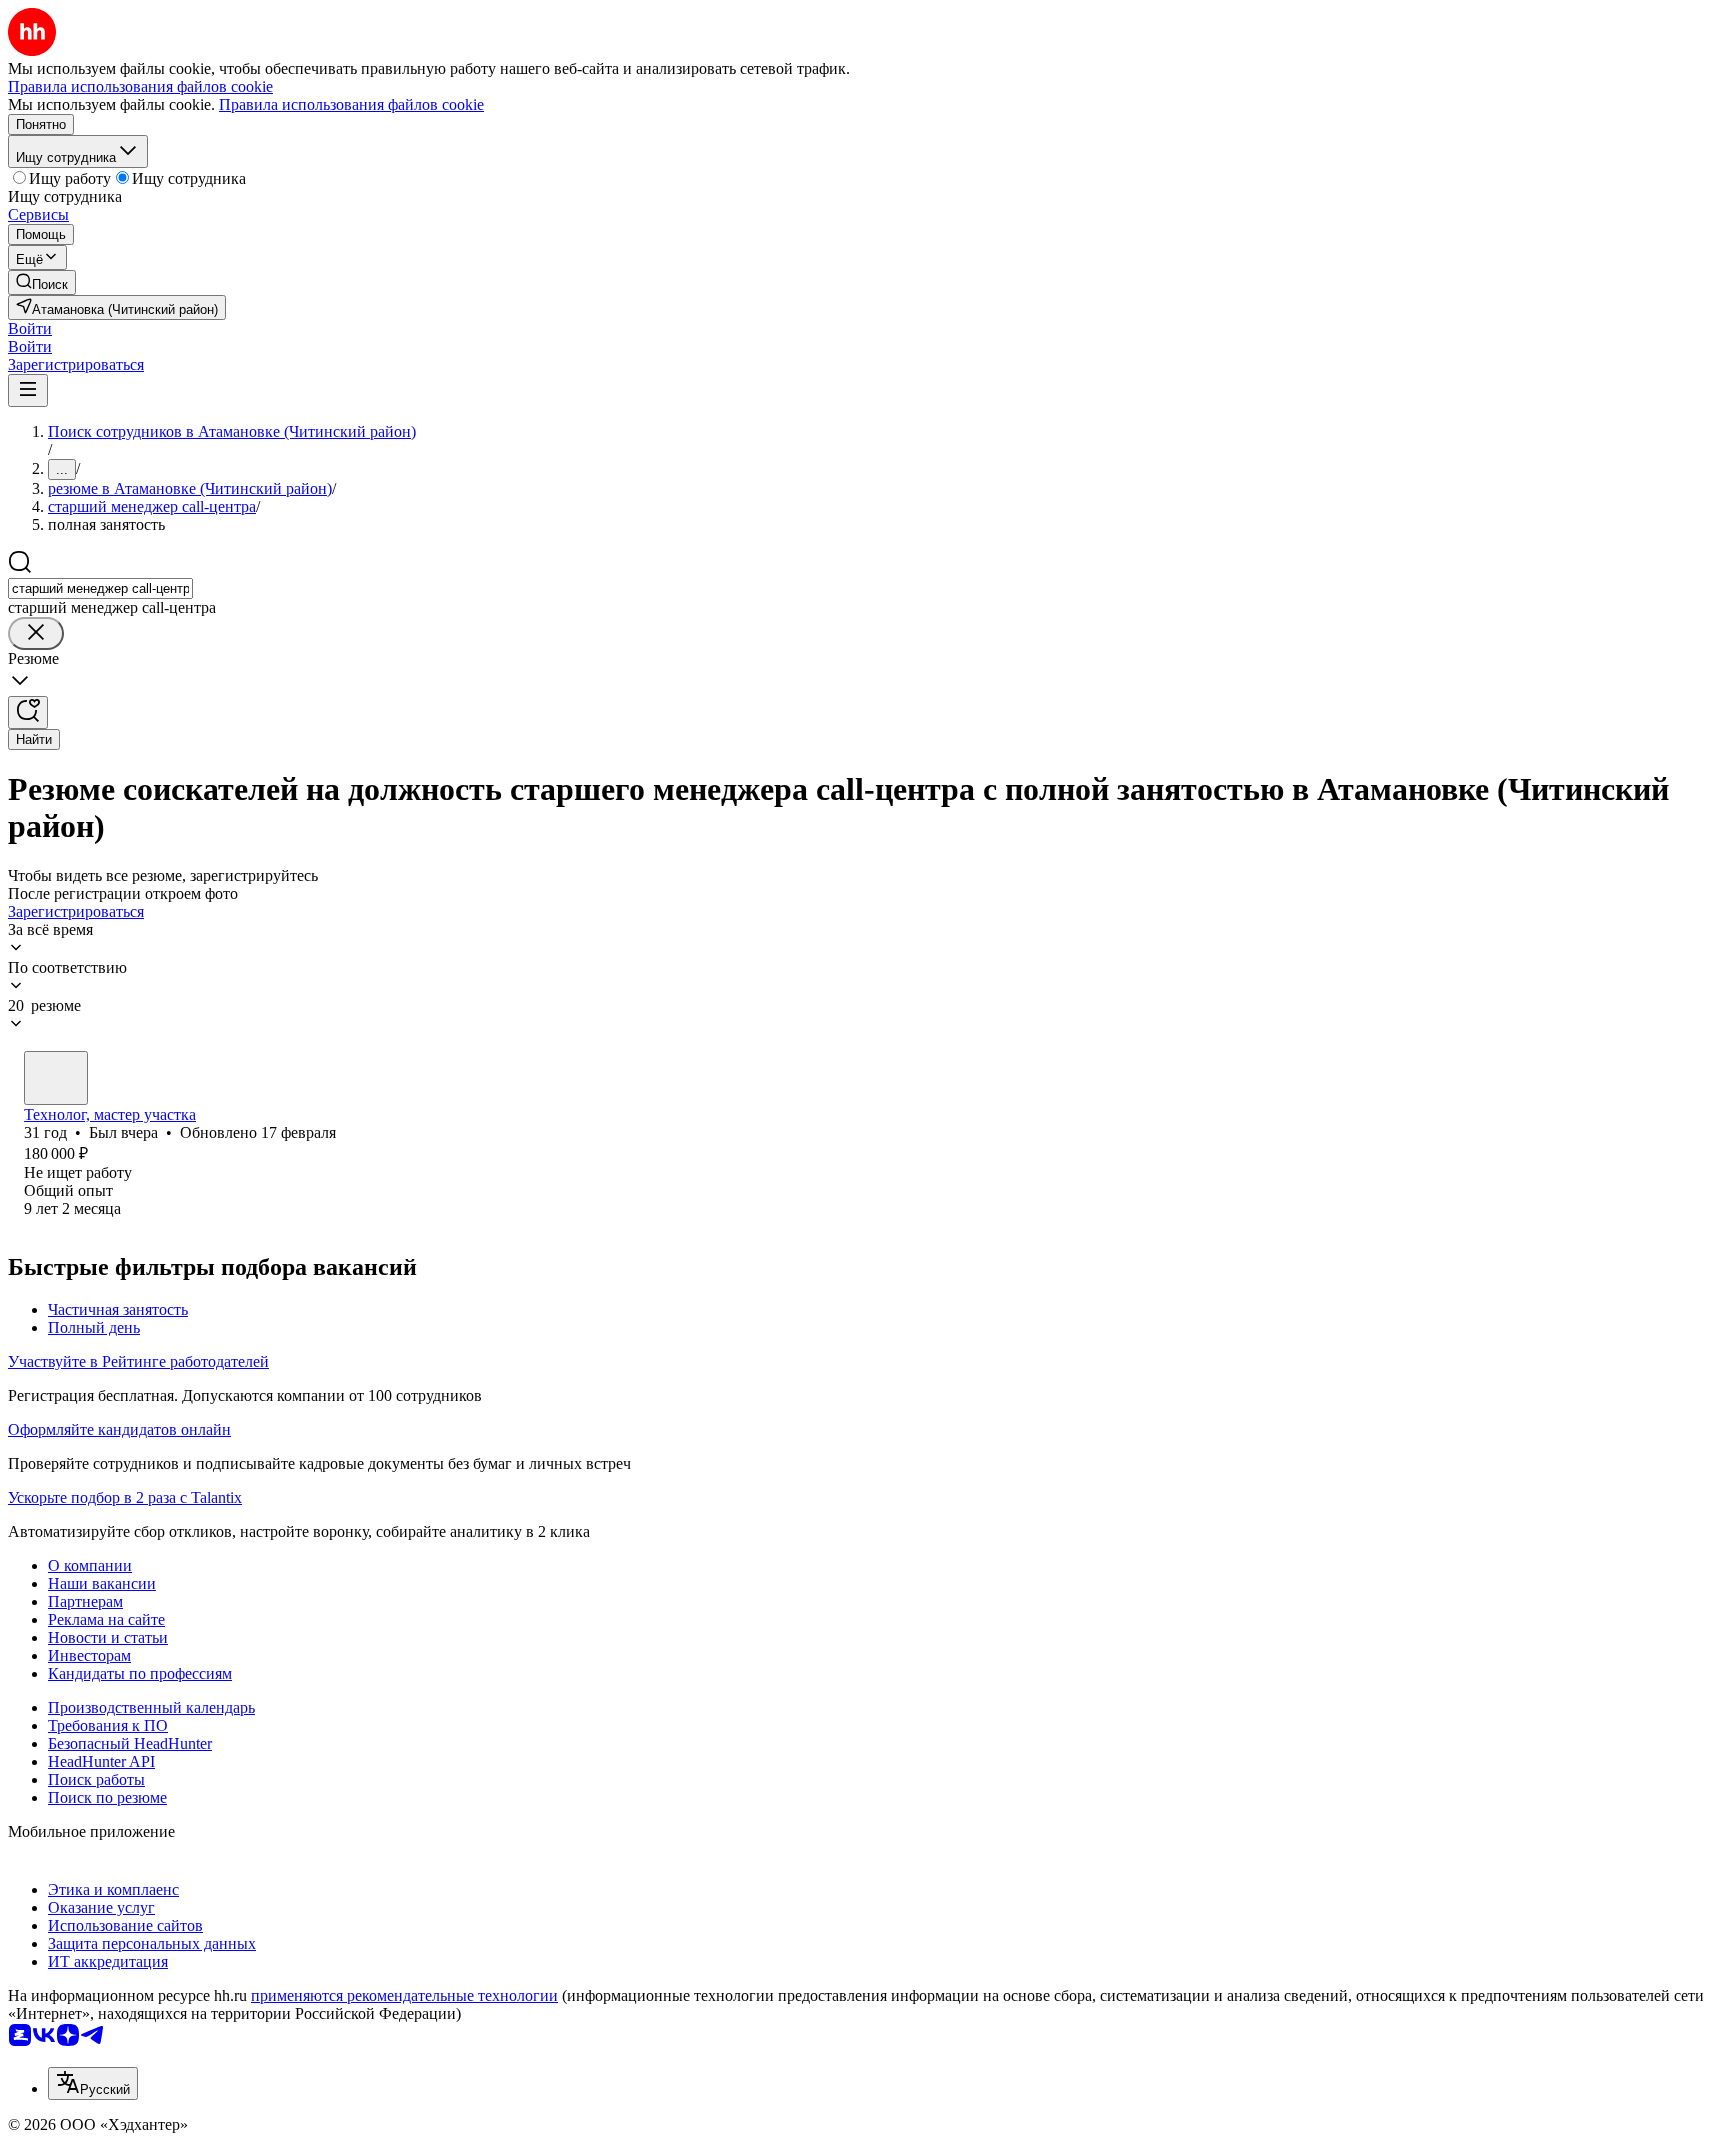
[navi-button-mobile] (28, 390)
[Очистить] (36, 633)
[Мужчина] (56, 1078)
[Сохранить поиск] (28, 712)
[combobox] (100, 588)
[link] (42, 282)
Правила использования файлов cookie (351, 104)
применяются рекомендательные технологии (404, 1995)
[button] (30, 328)
